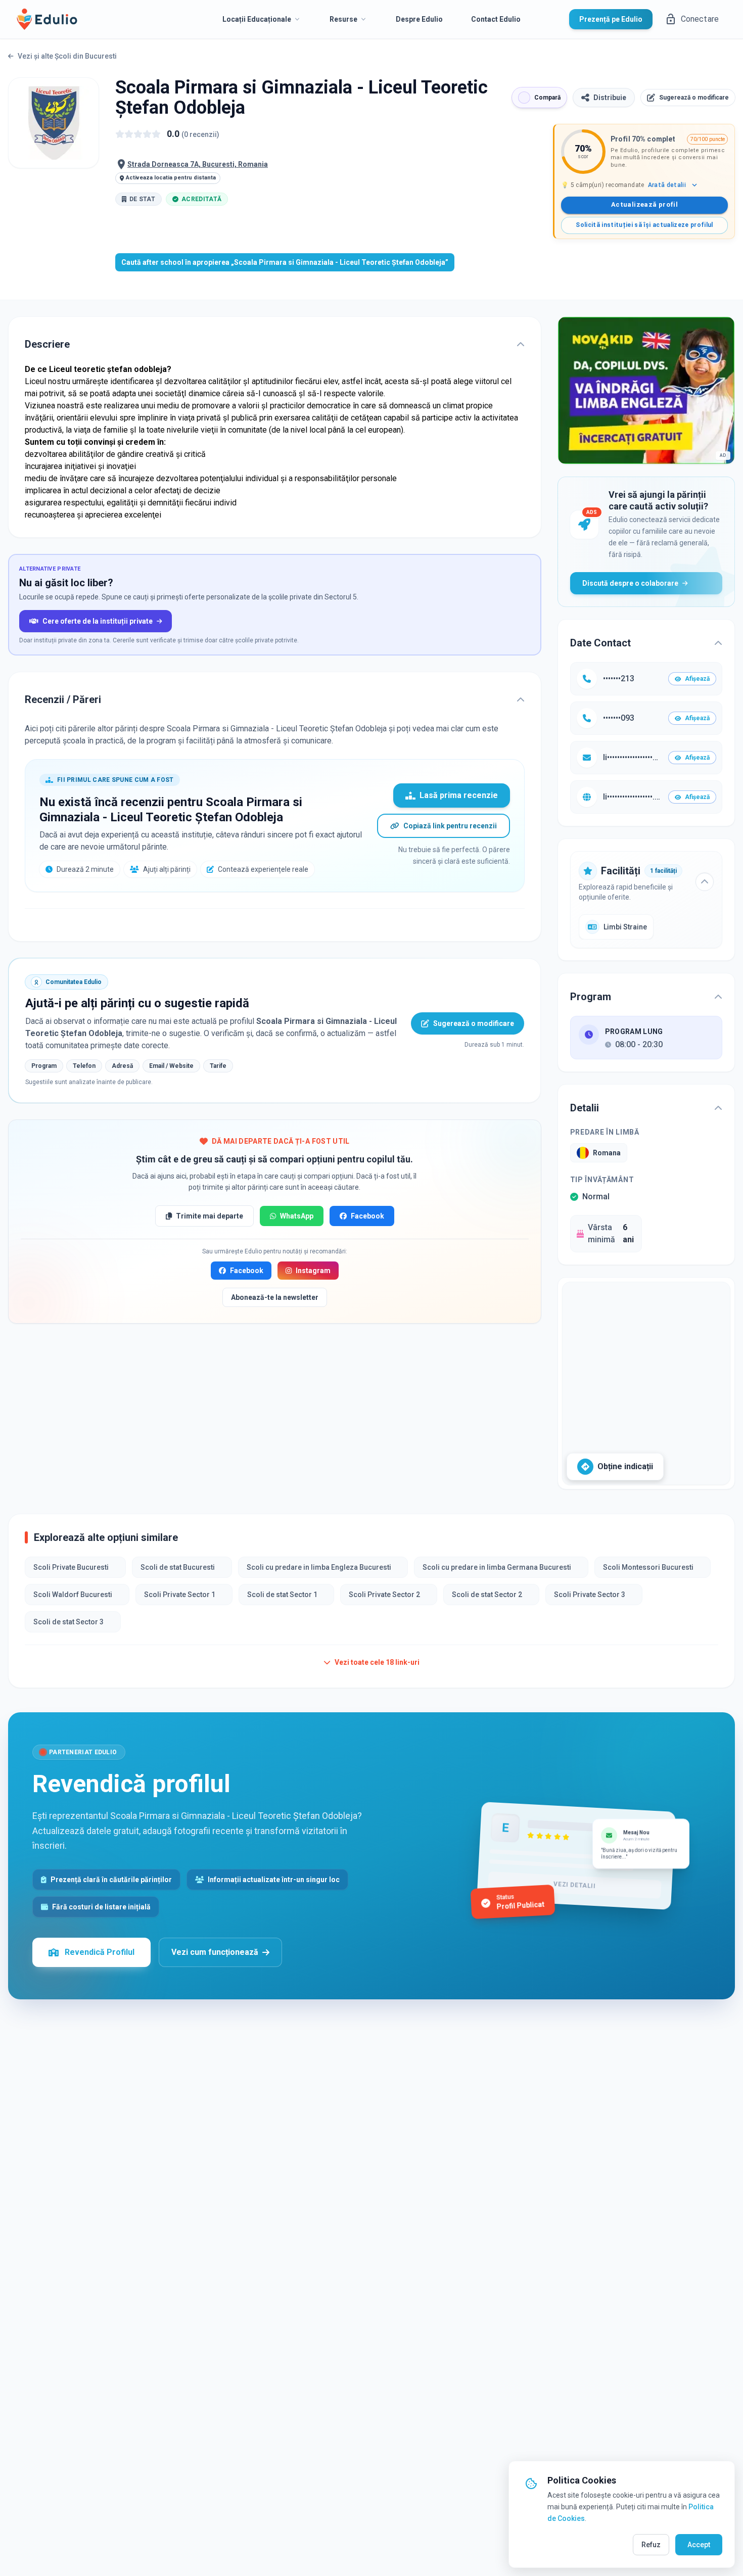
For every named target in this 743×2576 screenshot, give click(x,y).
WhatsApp (297, 1216)
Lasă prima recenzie (459, 795)
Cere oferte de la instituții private (98, 621)
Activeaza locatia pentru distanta (171, 178)
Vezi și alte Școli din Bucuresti (67, 56)
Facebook (367, 1216)
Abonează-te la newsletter (275, 1297)
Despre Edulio (419, 19)
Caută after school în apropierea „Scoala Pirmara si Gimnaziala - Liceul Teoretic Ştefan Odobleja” (285, 262)
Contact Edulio (496, 19)
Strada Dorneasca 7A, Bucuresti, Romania (198, 164)
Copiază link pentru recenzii (450, 826)
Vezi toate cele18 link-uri (377, 1662)
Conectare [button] (700, 19)
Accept (699, 2545)
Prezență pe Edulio (611, 19)
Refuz (651, 2545)
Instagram (313, 1271)
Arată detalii (667, 185)
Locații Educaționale (257, 19)
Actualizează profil (644, 204)
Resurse (343, 19)
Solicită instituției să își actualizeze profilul (644, 225)
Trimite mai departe (210, 1216)
